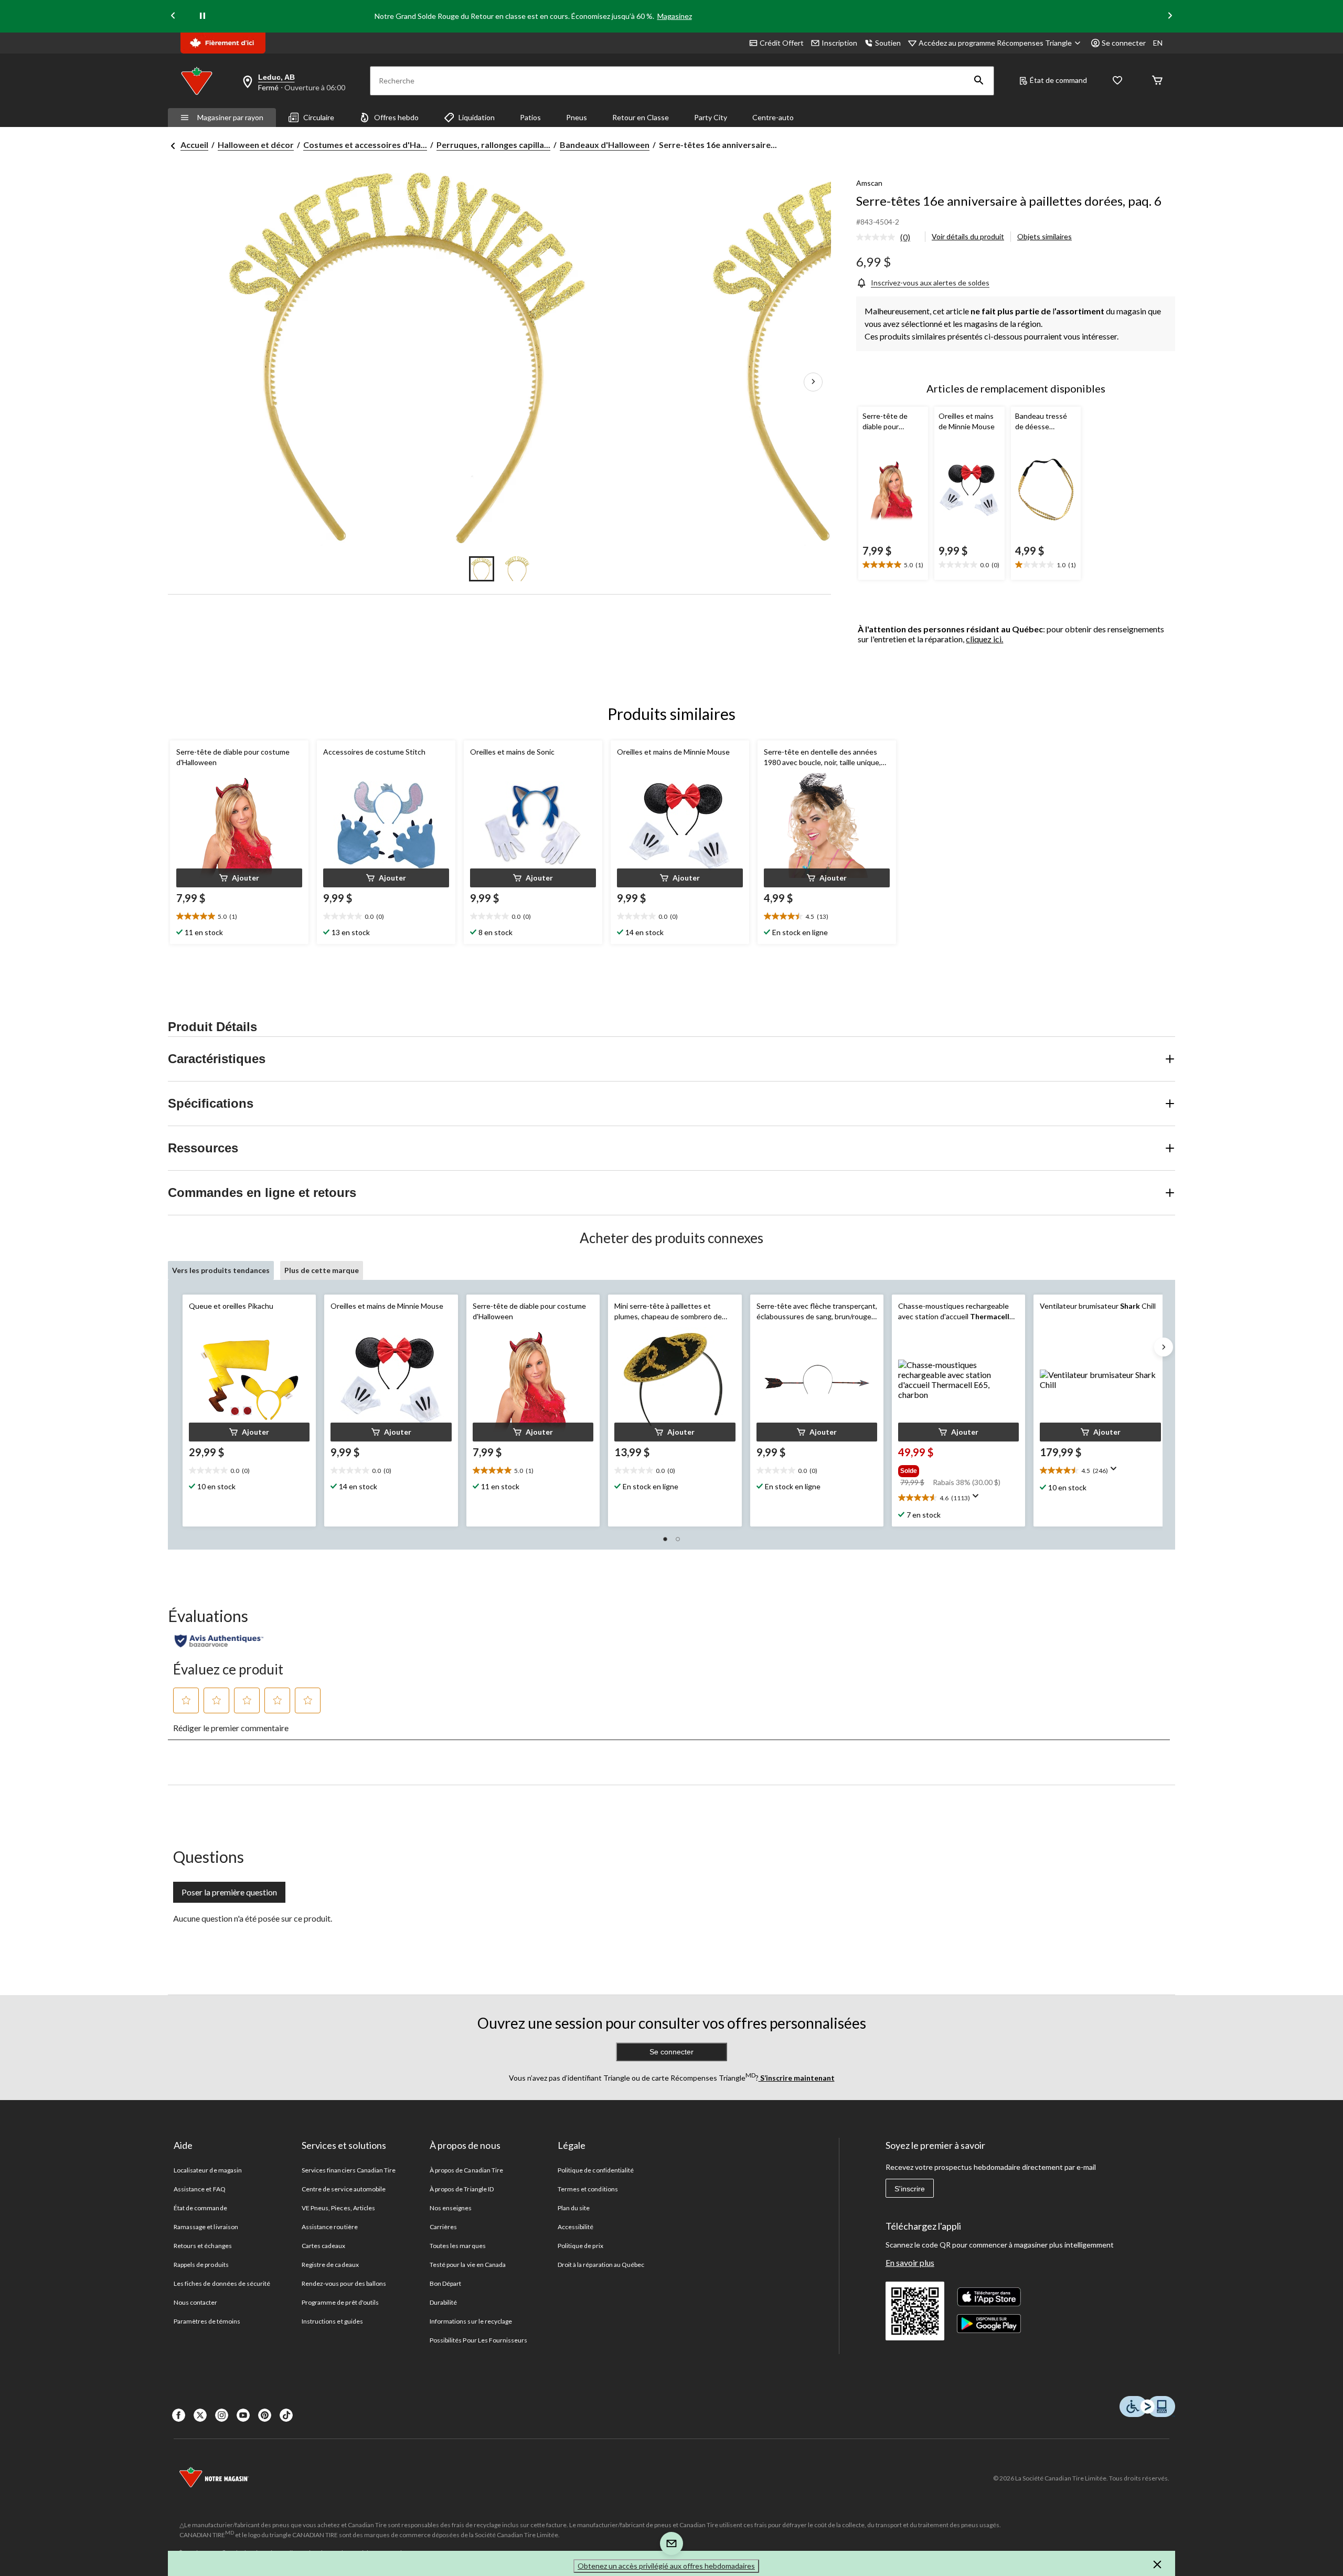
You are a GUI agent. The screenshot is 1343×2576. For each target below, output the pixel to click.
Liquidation (477, 117)
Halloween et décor (256, 145)
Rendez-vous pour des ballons (344, 2283)
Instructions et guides (332, 2321)
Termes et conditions (588, 2189)
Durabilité (443, 2302)
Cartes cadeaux (324, 2246)
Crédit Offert (782, 43)
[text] (893, 565)
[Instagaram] (222, 2415)
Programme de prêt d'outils (340, 2302)
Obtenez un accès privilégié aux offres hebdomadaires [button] (666, 2566)
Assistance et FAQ (200, 2189)
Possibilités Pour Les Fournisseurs (478, 2340)
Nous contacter (196, 2302)
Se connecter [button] (1124, 43)
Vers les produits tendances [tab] (221, 1270)
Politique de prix (580, 2246)
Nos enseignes (451, 2208)
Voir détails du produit (968, 236)
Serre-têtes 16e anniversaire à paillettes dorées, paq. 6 (1009, 201)
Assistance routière (330, 2227)
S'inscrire (910, 2189)
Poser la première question (229, 1892)
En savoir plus (910, 2262)
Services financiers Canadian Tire (349, 2170)
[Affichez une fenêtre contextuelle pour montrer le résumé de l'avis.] (978, 1499)
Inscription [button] (839, 43)
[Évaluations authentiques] (219, 1641)
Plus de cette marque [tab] (322, 1270)
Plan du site (574, 2208)
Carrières (443, 2227)
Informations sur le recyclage (471, 2321)
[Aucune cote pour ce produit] (878, 237)
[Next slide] (1170, 17)
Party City (711, 117)
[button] (979, 81)
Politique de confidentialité (596, 2170)
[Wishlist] (1117, 81)
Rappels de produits (201, 2265)
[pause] (202, 16)
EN (1158, 43)
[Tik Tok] (286, 2415)
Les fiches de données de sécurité (222, 2283)
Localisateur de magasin (208, 2170)
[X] (200, 2415)
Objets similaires (1044, 236)
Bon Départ (445, 2283)
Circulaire (319, 117)
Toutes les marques (458, 2246)
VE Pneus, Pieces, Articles (338, 2208)
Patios (530, 117)
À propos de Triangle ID (462, 2189)
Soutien (888, 43)
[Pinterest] (265, 2415)
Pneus (577, 117)
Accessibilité (576, 2227)
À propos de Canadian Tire (466, 2170)
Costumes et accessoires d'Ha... (365, 145)
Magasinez (675, 16)
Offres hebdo (396, 117)
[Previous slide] (173, 17)
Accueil (194, 145)
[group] (957, 1469)
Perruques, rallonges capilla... (493, 145)
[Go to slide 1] (482, 569)
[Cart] (1157, 81)
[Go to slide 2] (517, 569)
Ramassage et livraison (206, 2227)
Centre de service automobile (344, 2189)
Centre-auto (773, 117)
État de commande (200, 2208)
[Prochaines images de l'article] (813, 383)
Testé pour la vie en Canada (468, 2265)
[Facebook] (179, 2415)
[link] (887, 238)
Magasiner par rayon (230, 117)
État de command (1058, 80)
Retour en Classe (641, 117)
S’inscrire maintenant (797, 2078)
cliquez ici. (984, 639)
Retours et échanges (203, 2246)
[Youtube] (243, 2415)
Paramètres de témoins (207, 2321)
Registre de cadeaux (330, 2265)
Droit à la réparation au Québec (601, 2265)
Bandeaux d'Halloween (605, 145)
